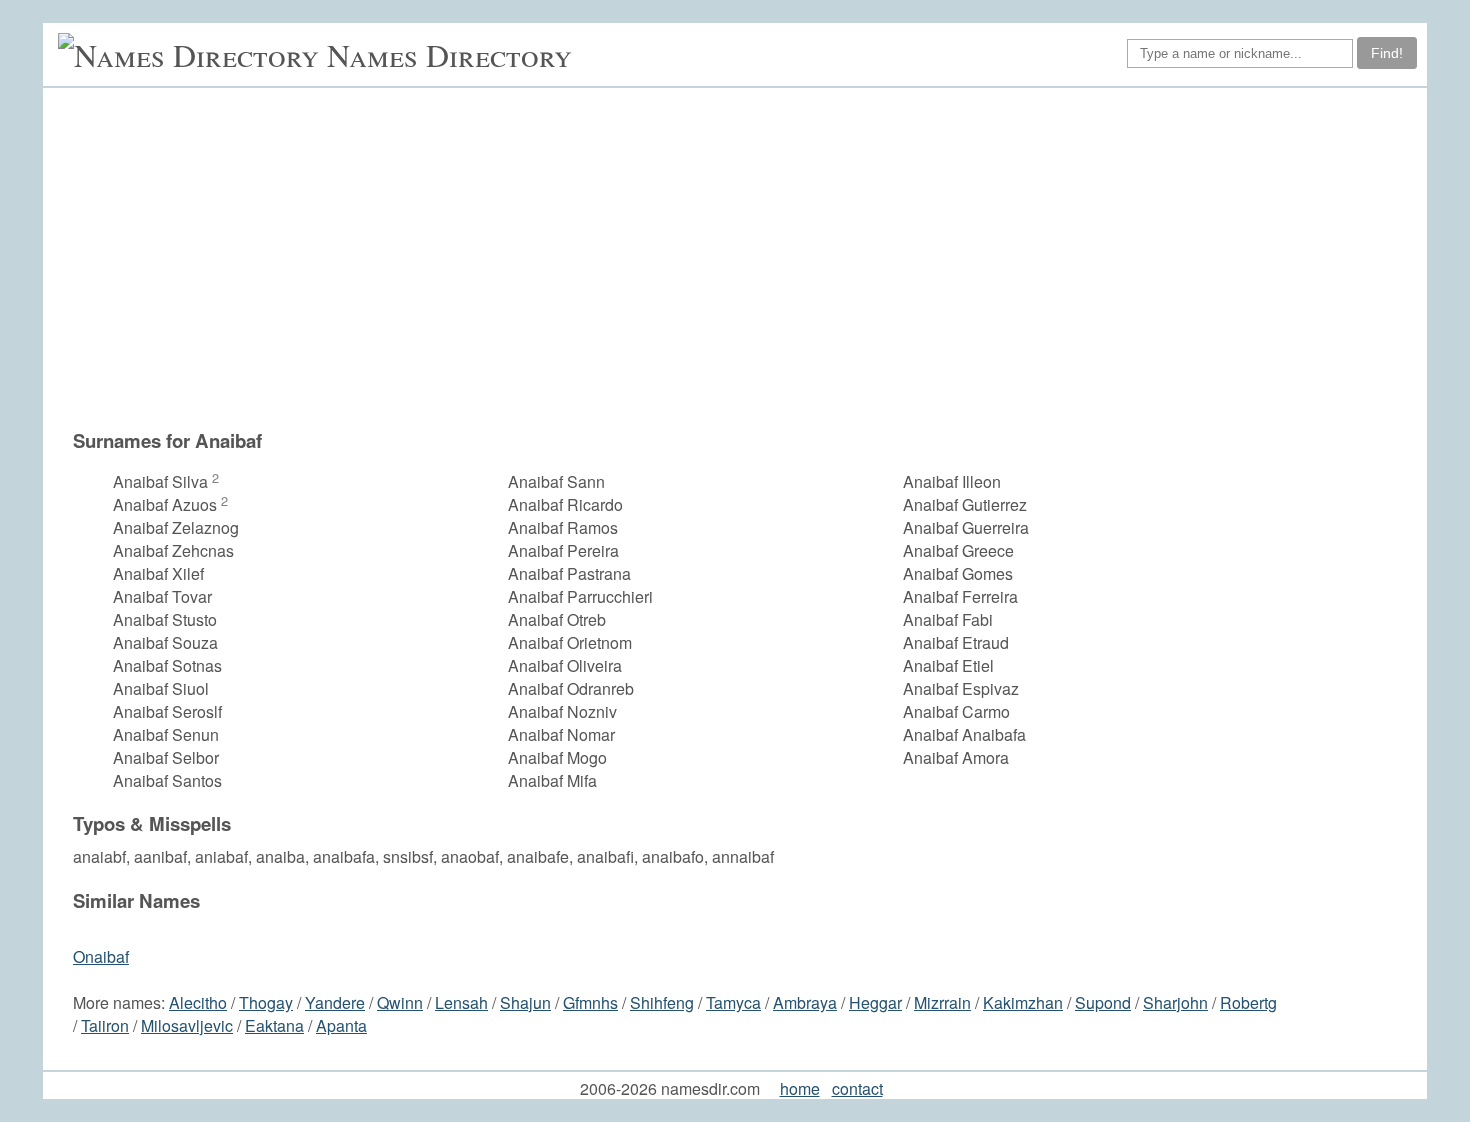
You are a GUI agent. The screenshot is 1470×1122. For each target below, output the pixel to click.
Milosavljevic (187, 1025)
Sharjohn (1175, 1002)
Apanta (341, 1025)
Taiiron (105, 1025)
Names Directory (449, 54)
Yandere (335, 1002)
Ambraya (805, 1002)
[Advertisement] (745, 258)
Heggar (875, 1002)
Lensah (461, 1002)
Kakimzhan (1023, 1002)
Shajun (525, 1002)
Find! (1387, 53)
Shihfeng (662, 1002)
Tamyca (733, 1002)
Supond (1103, 1002)
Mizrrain (942, 1002)
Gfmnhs (590, 1002)
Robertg (1248, 1002)
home (800, 1088)
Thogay (266, 1002)
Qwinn (400, 1002)
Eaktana (274, 1025)
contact (857, 1088)
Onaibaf (101, 956)
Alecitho (198, 1002)
